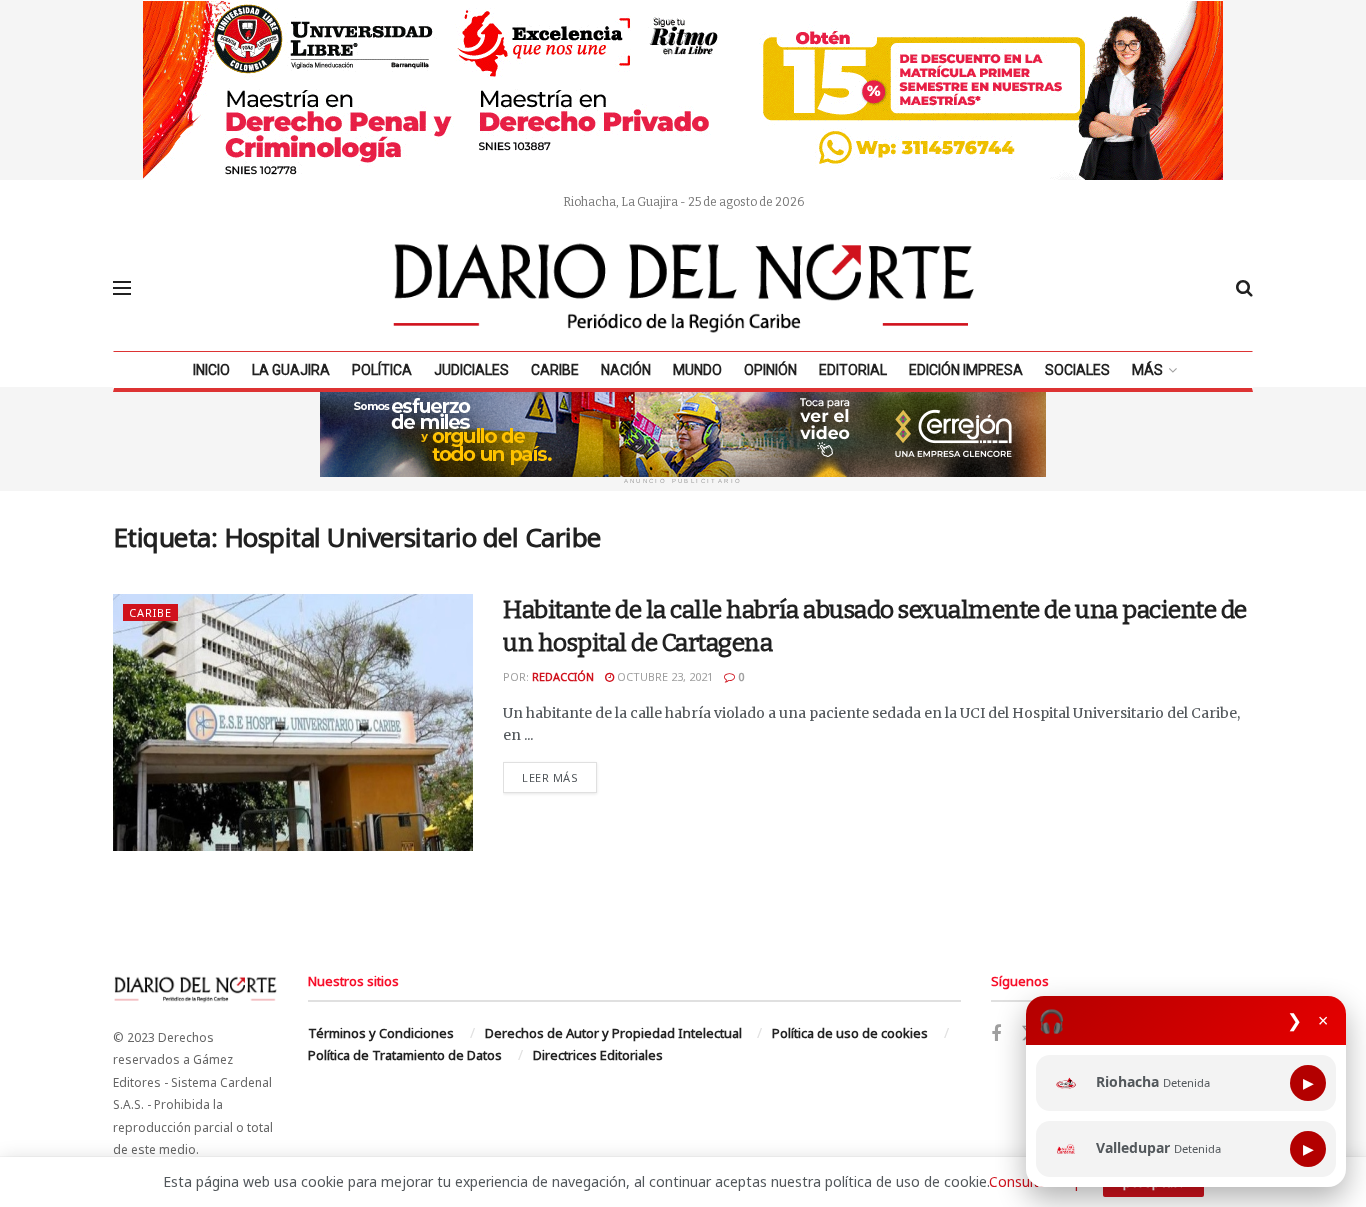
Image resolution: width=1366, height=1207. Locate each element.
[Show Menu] (122, 288)
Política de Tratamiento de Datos (405, 1055)
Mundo (697, 370)
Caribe (555, 370)
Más (1147, 370)
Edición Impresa (966, 370)
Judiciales (471, 370)
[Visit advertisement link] (683, 90)
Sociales (1077, 370)
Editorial (853, 370)
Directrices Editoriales (598, 1055)
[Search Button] (1244, 288)
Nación (626, 370)
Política (382, 370)
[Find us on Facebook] (996, 1034)
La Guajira (291, 370)
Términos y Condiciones (381, 1033)
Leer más (559, 777)
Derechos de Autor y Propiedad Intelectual (613, 1033)
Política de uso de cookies (850, 1033)
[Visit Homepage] (684, 288)
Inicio (211, 370)
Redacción (563, 676)
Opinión (770, 370)
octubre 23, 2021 (663, 676)
